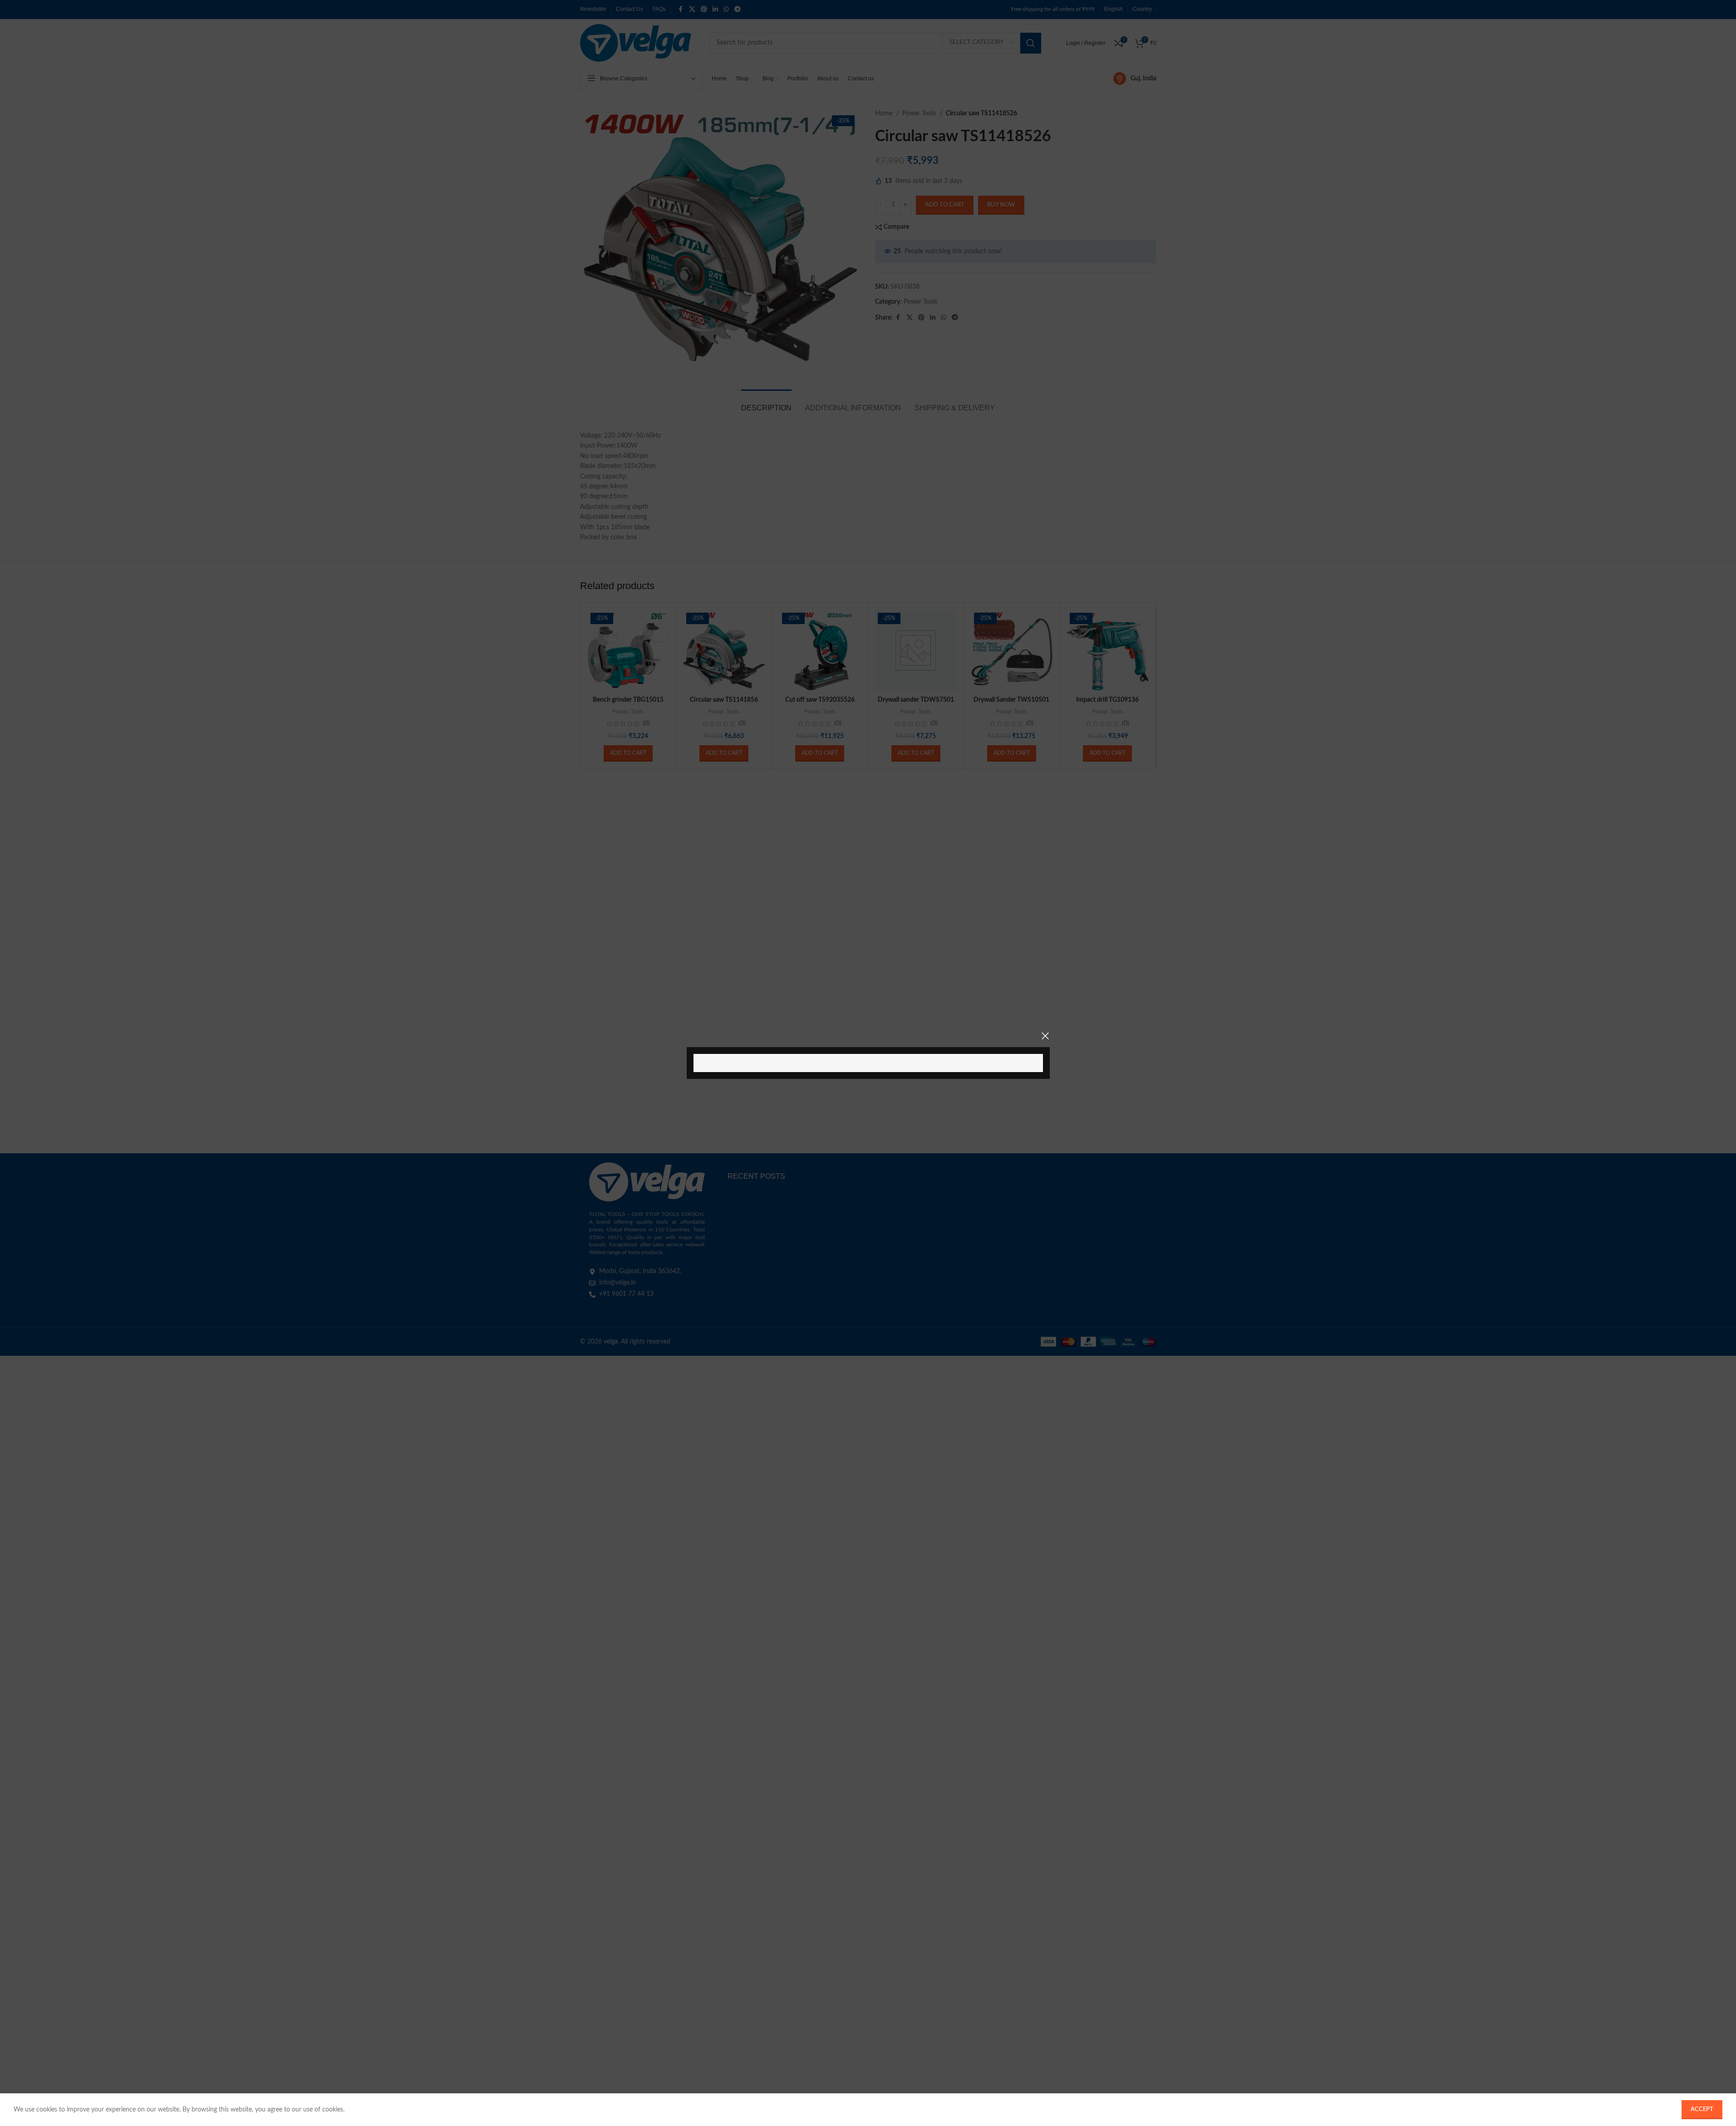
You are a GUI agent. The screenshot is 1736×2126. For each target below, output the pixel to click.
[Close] (1045, 1036)
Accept (1702, 2109)
